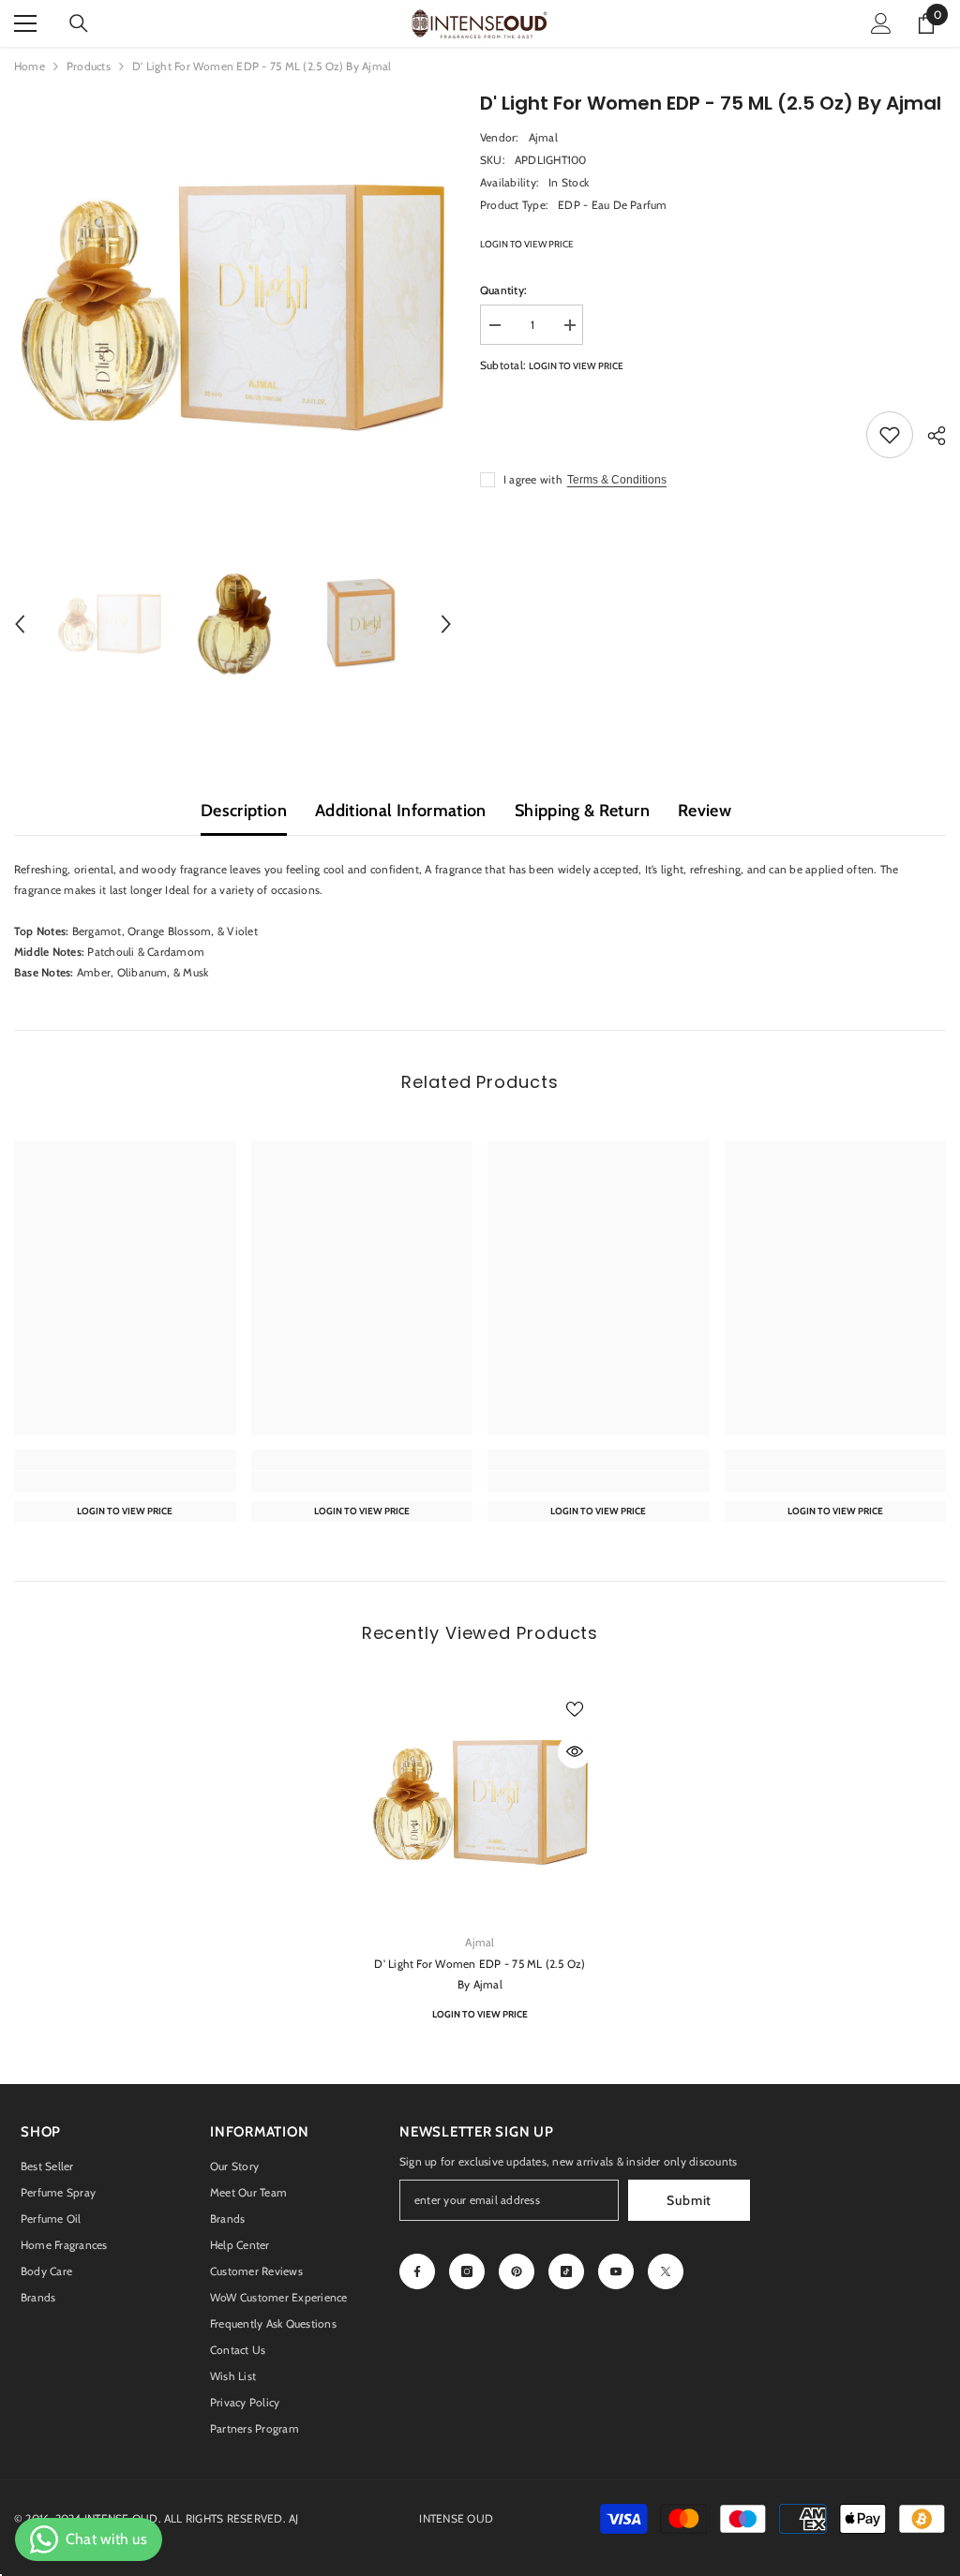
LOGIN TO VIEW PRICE (527, 244)
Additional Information (401, 811)
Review (705, 811)
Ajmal (543, 137)
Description (244, 811)
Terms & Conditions (617, 480)
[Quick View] (575, 1751)
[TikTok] (566, 2271)
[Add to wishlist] (890, 435)
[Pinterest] (517, 2271)
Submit (689, 2200)
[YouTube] (616, 2271)
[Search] (79, 23)
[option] (233, 308)
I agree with (533, 479)
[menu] (25, 23)
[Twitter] (666, 2271)
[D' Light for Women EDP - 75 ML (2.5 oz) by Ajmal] (480, 1802)
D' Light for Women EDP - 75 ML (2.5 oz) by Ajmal (480, 1974)
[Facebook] (417, 2271)
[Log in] (881, 23)
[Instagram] (467, 2271)
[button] (20, 624)
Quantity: (503, 290)
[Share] (930, 436)
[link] (125, 1482)
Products (89, 66)
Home (30, 66)
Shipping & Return (582, 811)
